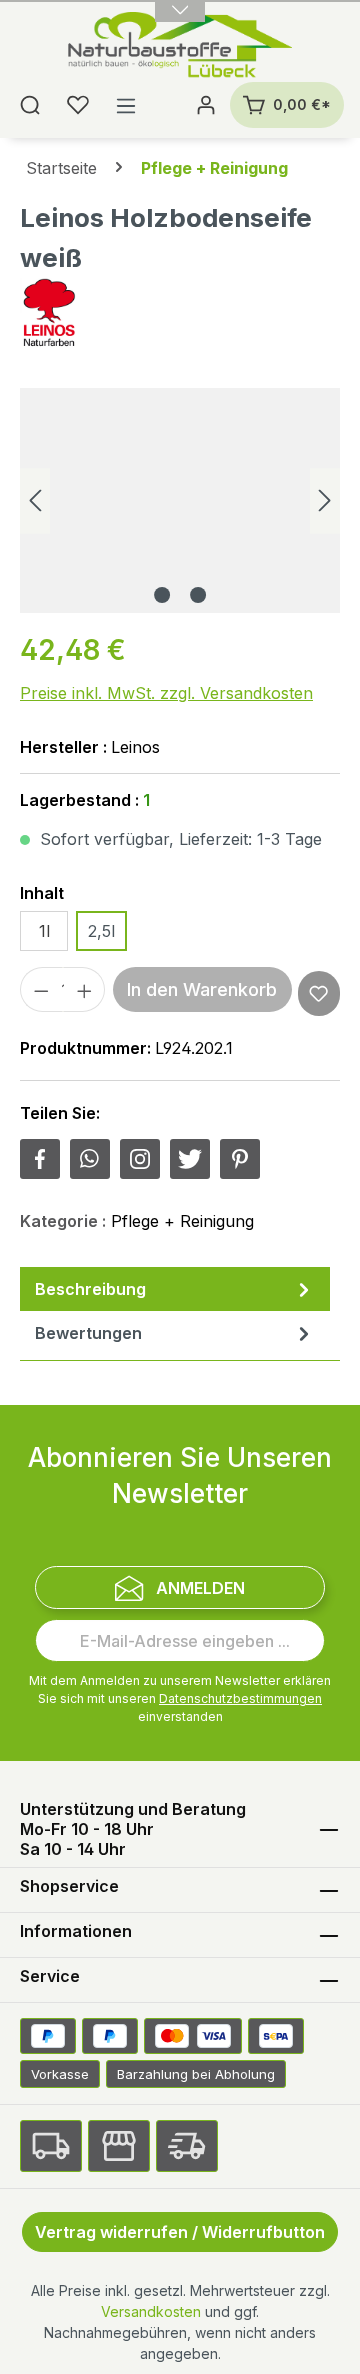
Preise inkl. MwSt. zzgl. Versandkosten (166, 693)
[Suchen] (30, 105)
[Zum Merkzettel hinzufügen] (318, 993)
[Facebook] (40, 1159)
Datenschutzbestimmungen (240, 1698)
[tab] (175, 1289)
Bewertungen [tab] (88, 1333)
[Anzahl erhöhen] (85, 989)
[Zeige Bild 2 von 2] (198, 595)
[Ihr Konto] (206, 105)
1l (44, 931)
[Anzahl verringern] (41, 989)
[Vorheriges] (35, 500)
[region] (180, 500)
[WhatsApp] (90, 1159)
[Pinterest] (240, 1159)
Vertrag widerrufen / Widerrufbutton (180, 2232)
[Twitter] (190, 1159)
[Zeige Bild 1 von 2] (162, 595)
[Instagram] (140, 1159)
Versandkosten (151, 2311)
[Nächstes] (325, 500)
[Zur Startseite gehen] (180, 47)
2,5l (101, 931)
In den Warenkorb (202, 989)
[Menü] (126, 105)
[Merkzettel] (78, 105)
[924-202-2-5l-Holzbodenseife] (180, 500)
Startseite (61, 168)
